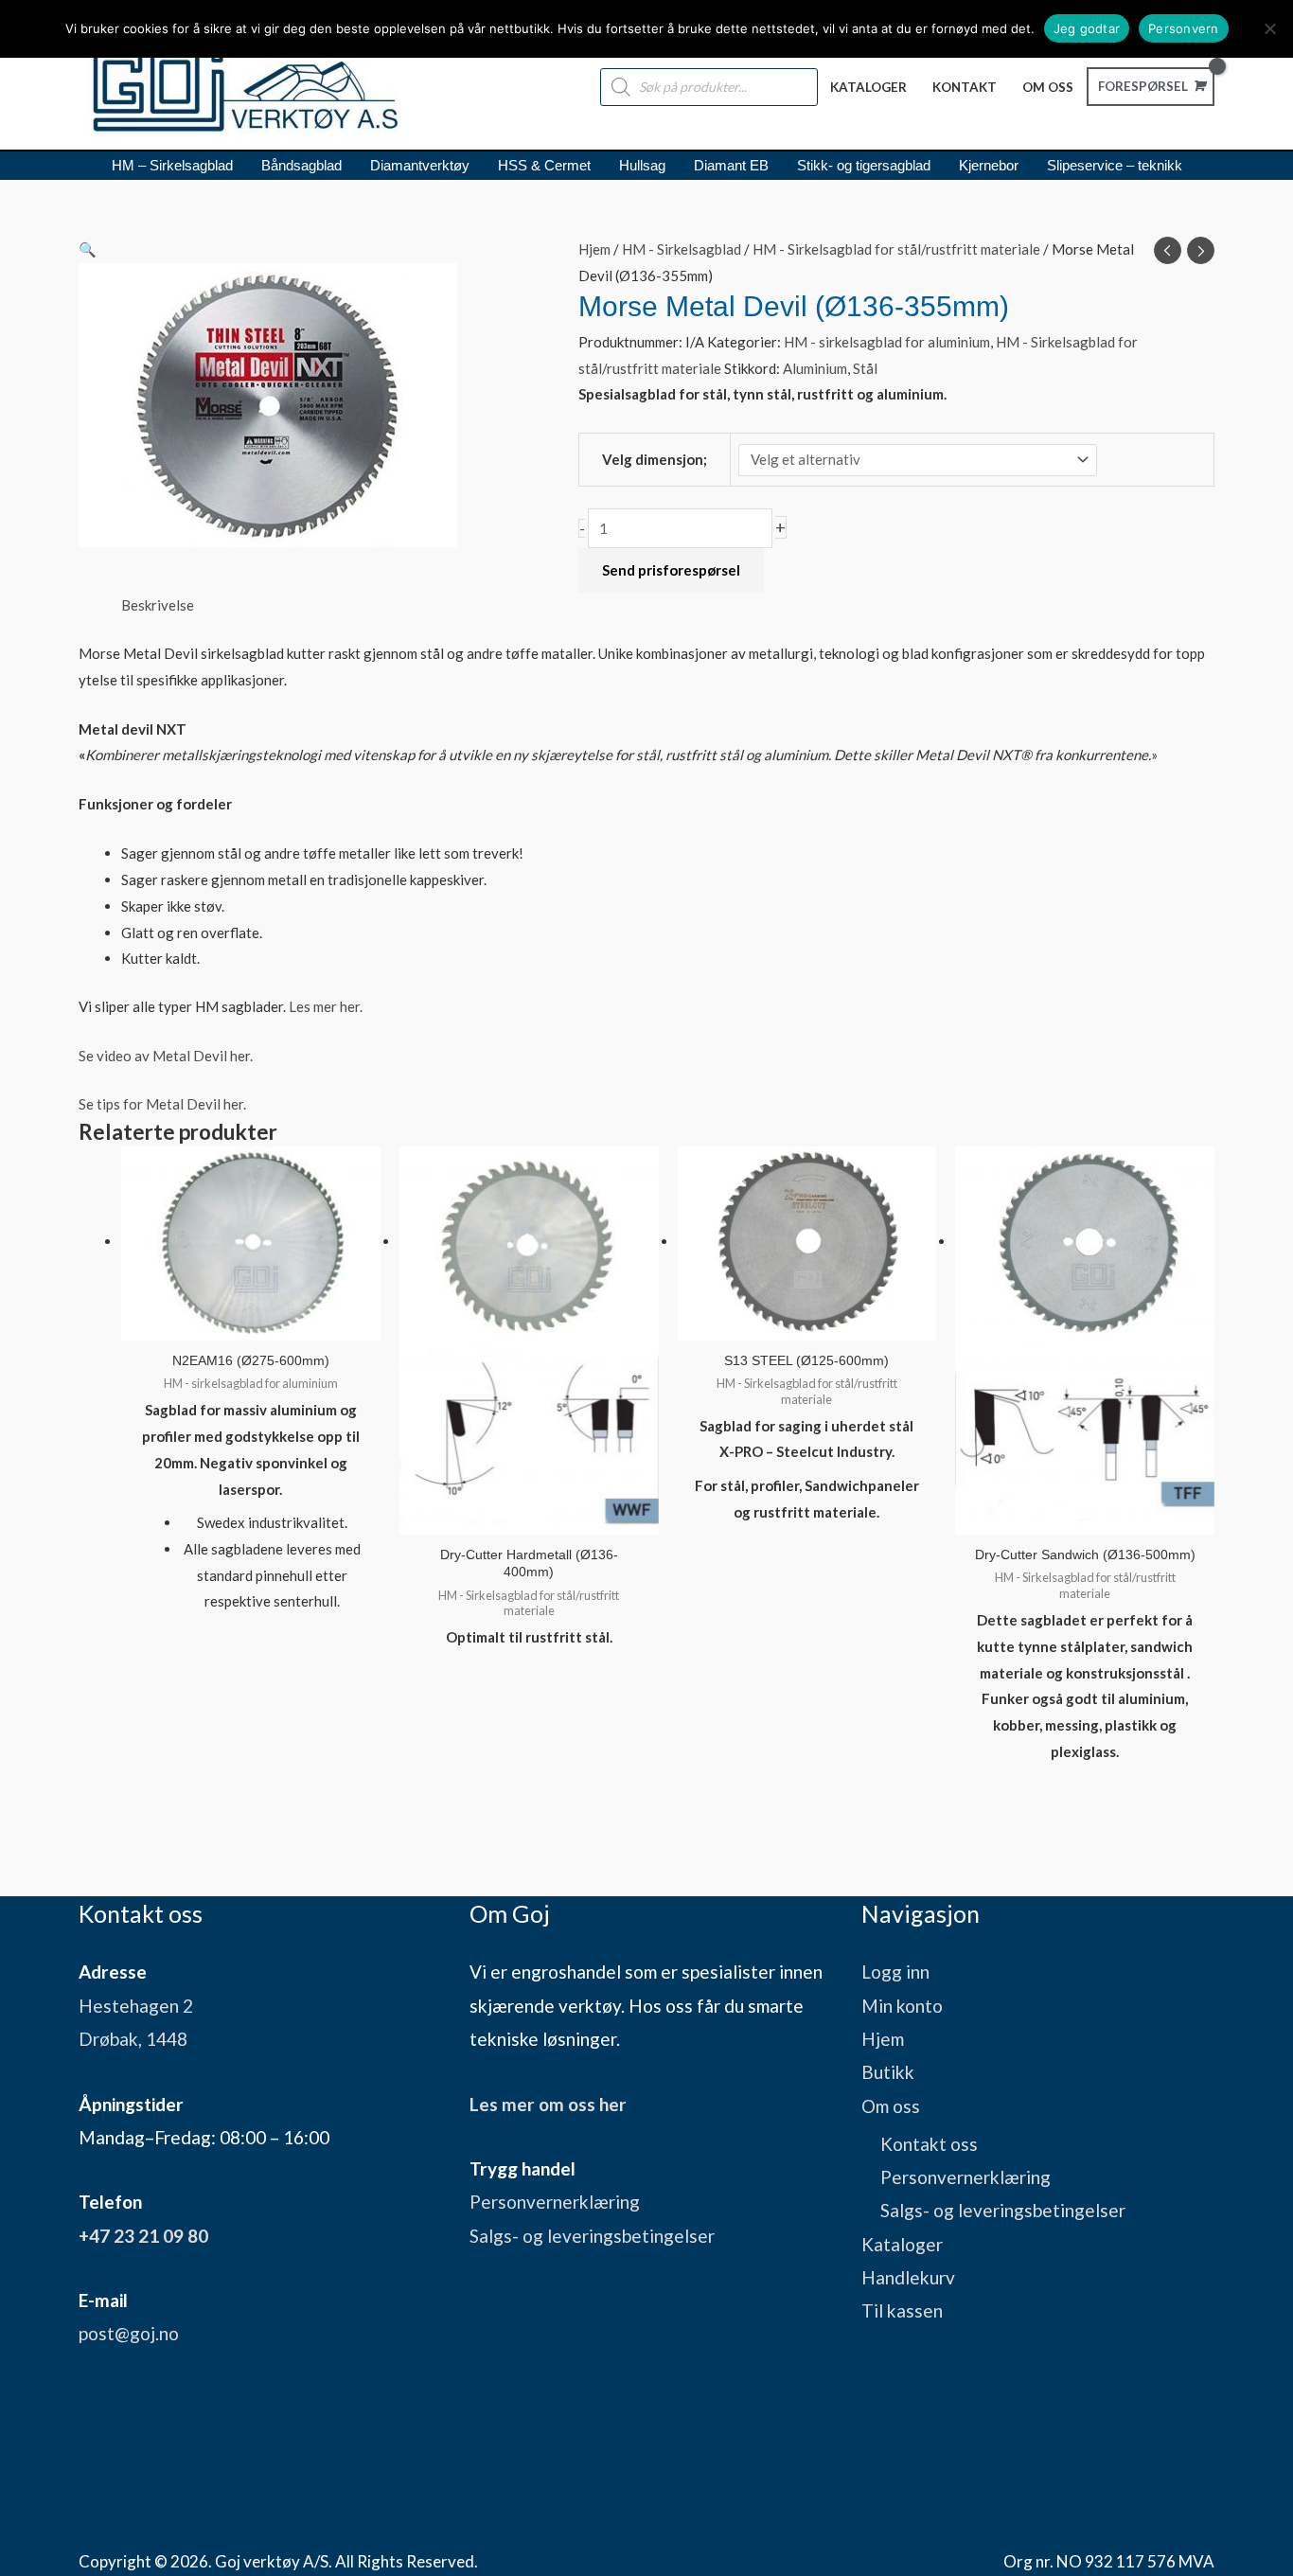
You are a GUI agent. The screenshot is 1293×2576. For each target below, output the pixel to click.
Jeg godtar (1087, 28)
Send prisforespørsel (671, 570)
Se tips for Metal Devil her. (162, 1104)
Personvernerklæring (555, 2202)
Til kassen (902, 2310)
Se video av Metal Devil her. (166, 1056)
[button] (306, 250)
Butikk (888, 2072)
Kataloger (902, 2244)
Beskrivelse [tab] (158, 605)
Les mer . (326, 1006)
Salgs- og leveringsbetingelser (592, 2236)
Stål (865, 368)
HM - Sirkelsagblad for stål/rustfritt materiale (896, 249)
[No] (1269, 28)
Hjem (594, 249)
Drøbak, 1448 (133, 2039)
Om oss (891, 2106)
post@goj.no (129, 2333)
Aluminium (815, 368)
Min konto (902, 2006)
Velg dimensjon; (655, 459)
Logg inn (895, 1972)
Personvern (1184, 28)
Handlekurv (908, 2277)
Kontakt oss (929, 2144)
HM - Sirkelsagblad (682, 249)
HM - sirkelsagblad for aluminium (887, 342)
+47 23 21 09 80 (143, 2236)
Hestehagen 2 (136, 2006)
